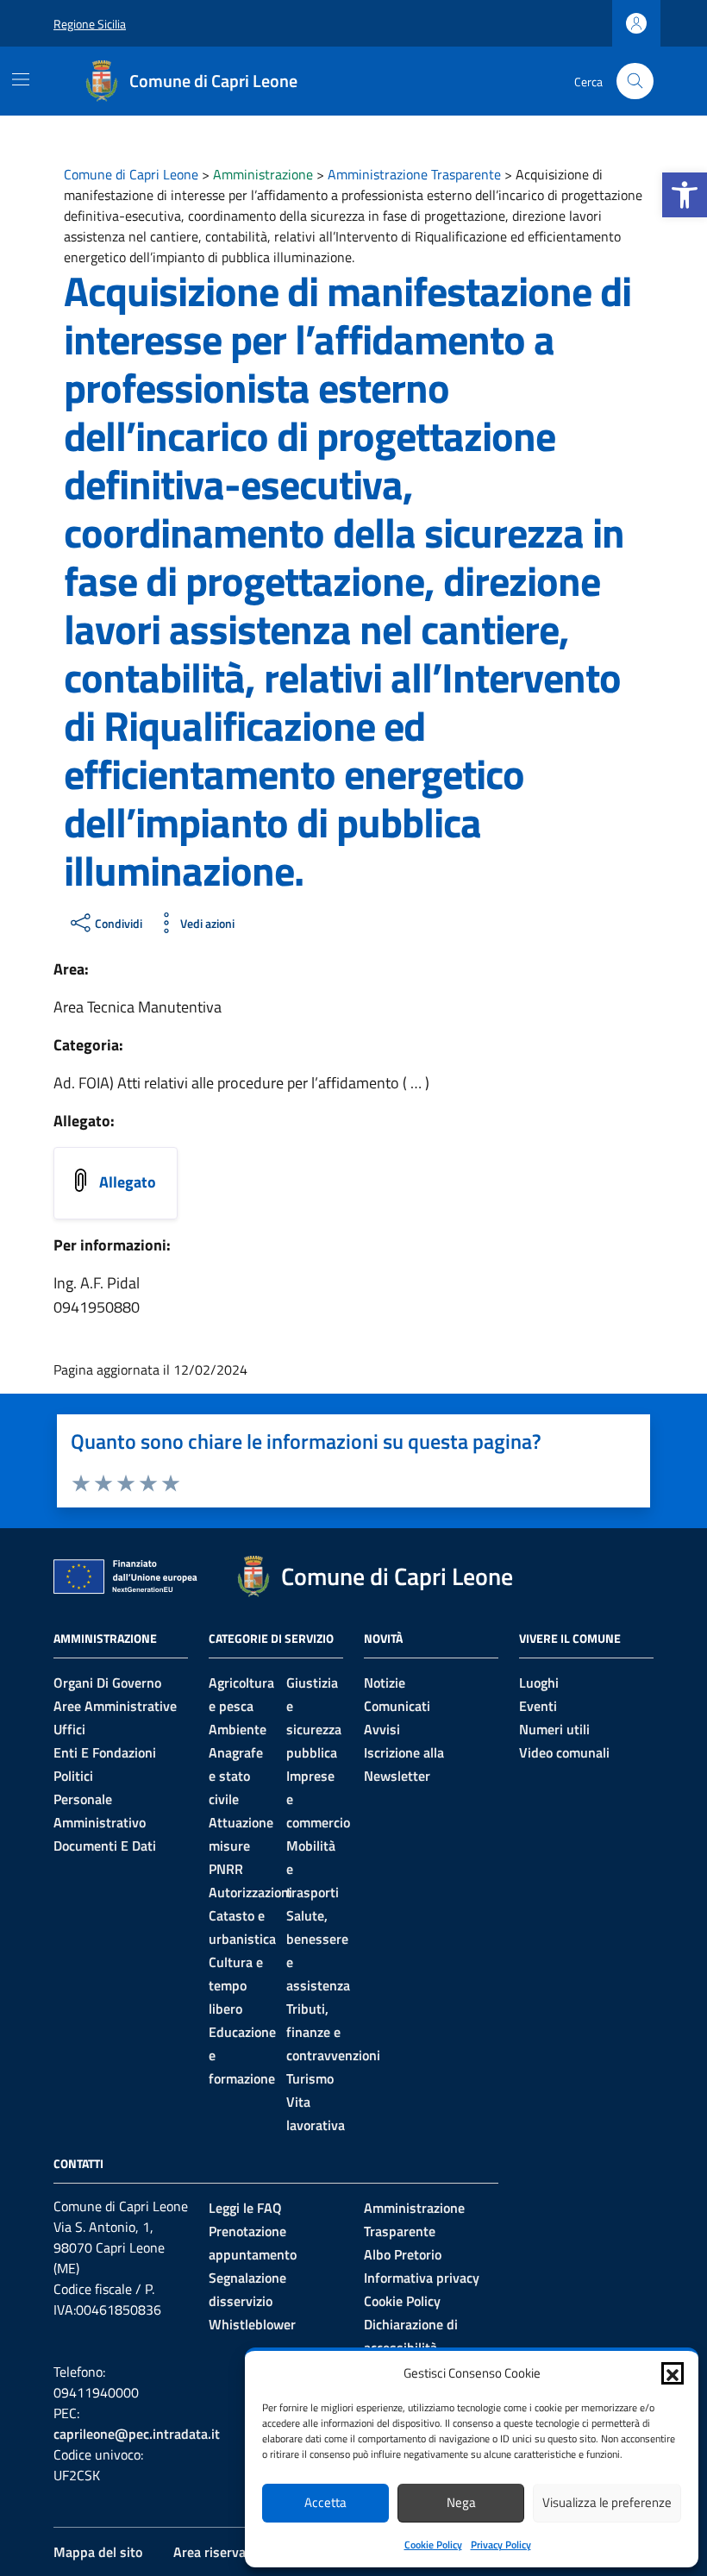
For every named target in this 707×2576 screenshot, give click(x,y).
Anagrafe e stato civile (236, 1776)
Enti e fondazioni (105, 1752)
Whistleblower (252, 2324)
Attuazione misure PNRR (241, 1846)
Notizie (385, 1683)
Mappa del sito (98, 2552)
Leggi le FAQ (245, 2208)
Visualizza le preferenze (607, 2502)
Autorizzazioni (250, 1892)
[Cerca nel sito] (635, 81)
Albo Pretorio (403, 2254)
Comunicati (397, 1706)
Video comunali (564, 1752)
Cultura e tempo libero (236, 1985)
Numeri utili (554, 1729)
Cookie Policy (433, 2545)
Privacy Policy (501, 2545)
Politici (73, 1776)
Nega (461, 2502)
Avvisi (382, 1729)
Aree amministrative (115, 1706)
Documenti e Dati (105, 1846)
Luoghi (539, 1683)
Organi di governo (107, 1683)
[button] (685, 195)
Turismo (310, 2078)
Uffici (69, 1729)
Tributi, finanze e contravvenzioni (333, 2032)
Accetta (325, 2502)
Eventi (538, 1706)
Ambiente (238, 1729)
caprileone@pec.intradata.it (137, 2434)
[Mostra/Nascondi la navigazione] (21, 79)
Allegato (128, 1182)
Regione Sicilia (90, 24)
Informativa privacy (422, 2278)
